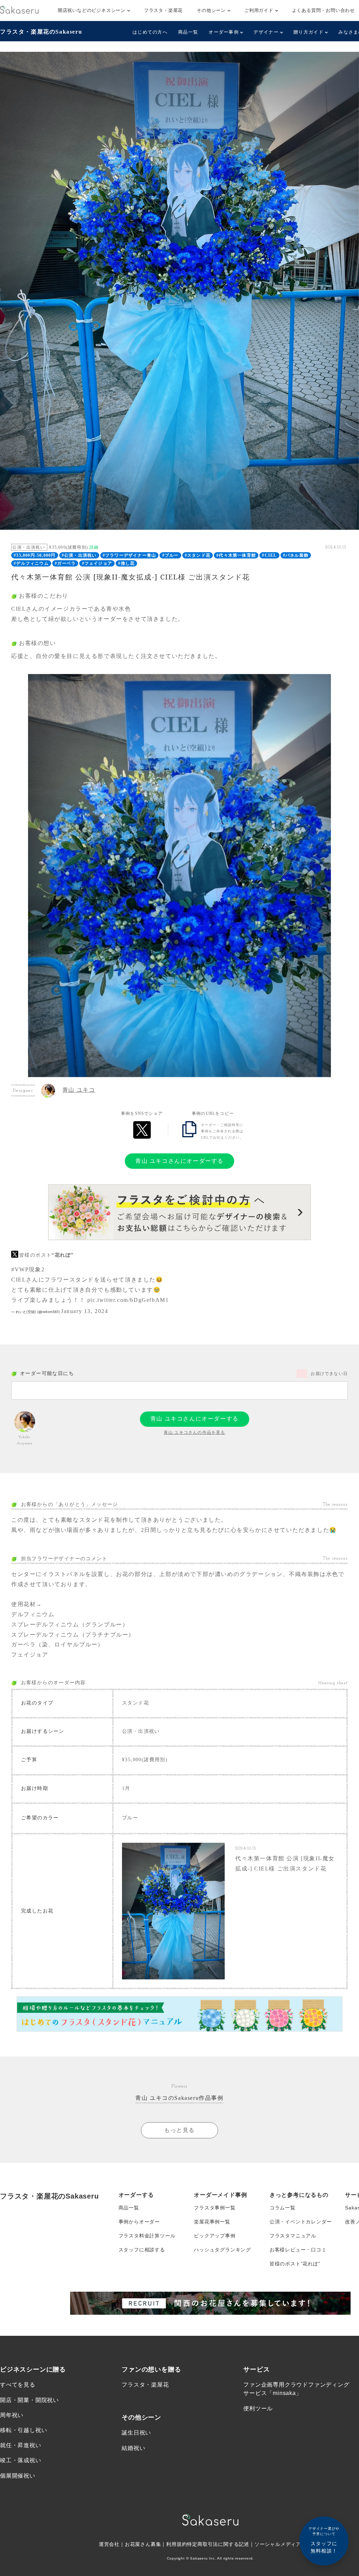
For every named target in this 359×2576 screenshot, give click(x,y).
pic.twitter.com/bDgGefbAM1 (128, 1300)
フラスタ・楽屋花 (163, 10)
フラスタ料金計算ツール (147, 2236)
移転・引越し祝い (23, 2430)
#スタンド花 (198, 555)
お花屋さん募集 (143, 2544)
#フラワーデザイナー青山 (129, 555)
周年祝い (12, 2415)
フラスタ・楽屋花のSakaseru (41, 32)
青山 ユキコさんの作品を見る (195, 1432)
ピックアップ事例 (215, 2236)
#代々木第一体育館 (236, 555)
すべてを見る (18, 2385)
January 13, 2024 (85, 1311)
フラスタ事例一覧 (215, 2208)
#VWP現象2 (28, 1269)
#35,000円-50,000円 (35, 555)
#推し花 (126, 563)
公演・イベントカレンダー (301, 2222)
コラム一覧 (283, 2208)
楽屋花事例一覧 (212, 2222)
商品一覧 (188, 32)
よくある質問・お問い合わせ (323, 10)
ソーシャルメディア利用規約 (288, 2544)
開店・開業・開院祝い (29, 2400)
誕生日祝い (136, 2433)
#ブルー (171, 555)
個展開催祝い (18, 2476)
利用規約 (177, 2544)
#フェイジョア (97, 563)
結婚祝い (133, 2448)
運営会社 (109, 2544)
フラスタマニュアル (293, 2236)
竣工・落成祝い (21, 2460)
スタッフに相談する (142, 2250)
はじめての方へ (150, 32)
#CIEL (269, 555)
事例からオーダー (139, 2222)
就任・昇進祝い (21, 2445)
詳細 (94, 547)
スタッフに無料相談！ (324, 2540)
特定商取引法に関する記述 (218, 2544)
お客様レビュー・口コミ (298, 2250)
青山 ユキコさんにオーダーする (179, 1161)
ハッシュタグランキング (222, 2250)
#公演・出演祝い (79, 555)
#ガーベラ (65, 563)
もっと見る (179, 2130)
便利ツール (258, 2408)
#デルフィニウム (31, 563)
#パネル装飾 (296, 555)
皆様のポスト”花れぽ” (295, 2264)
